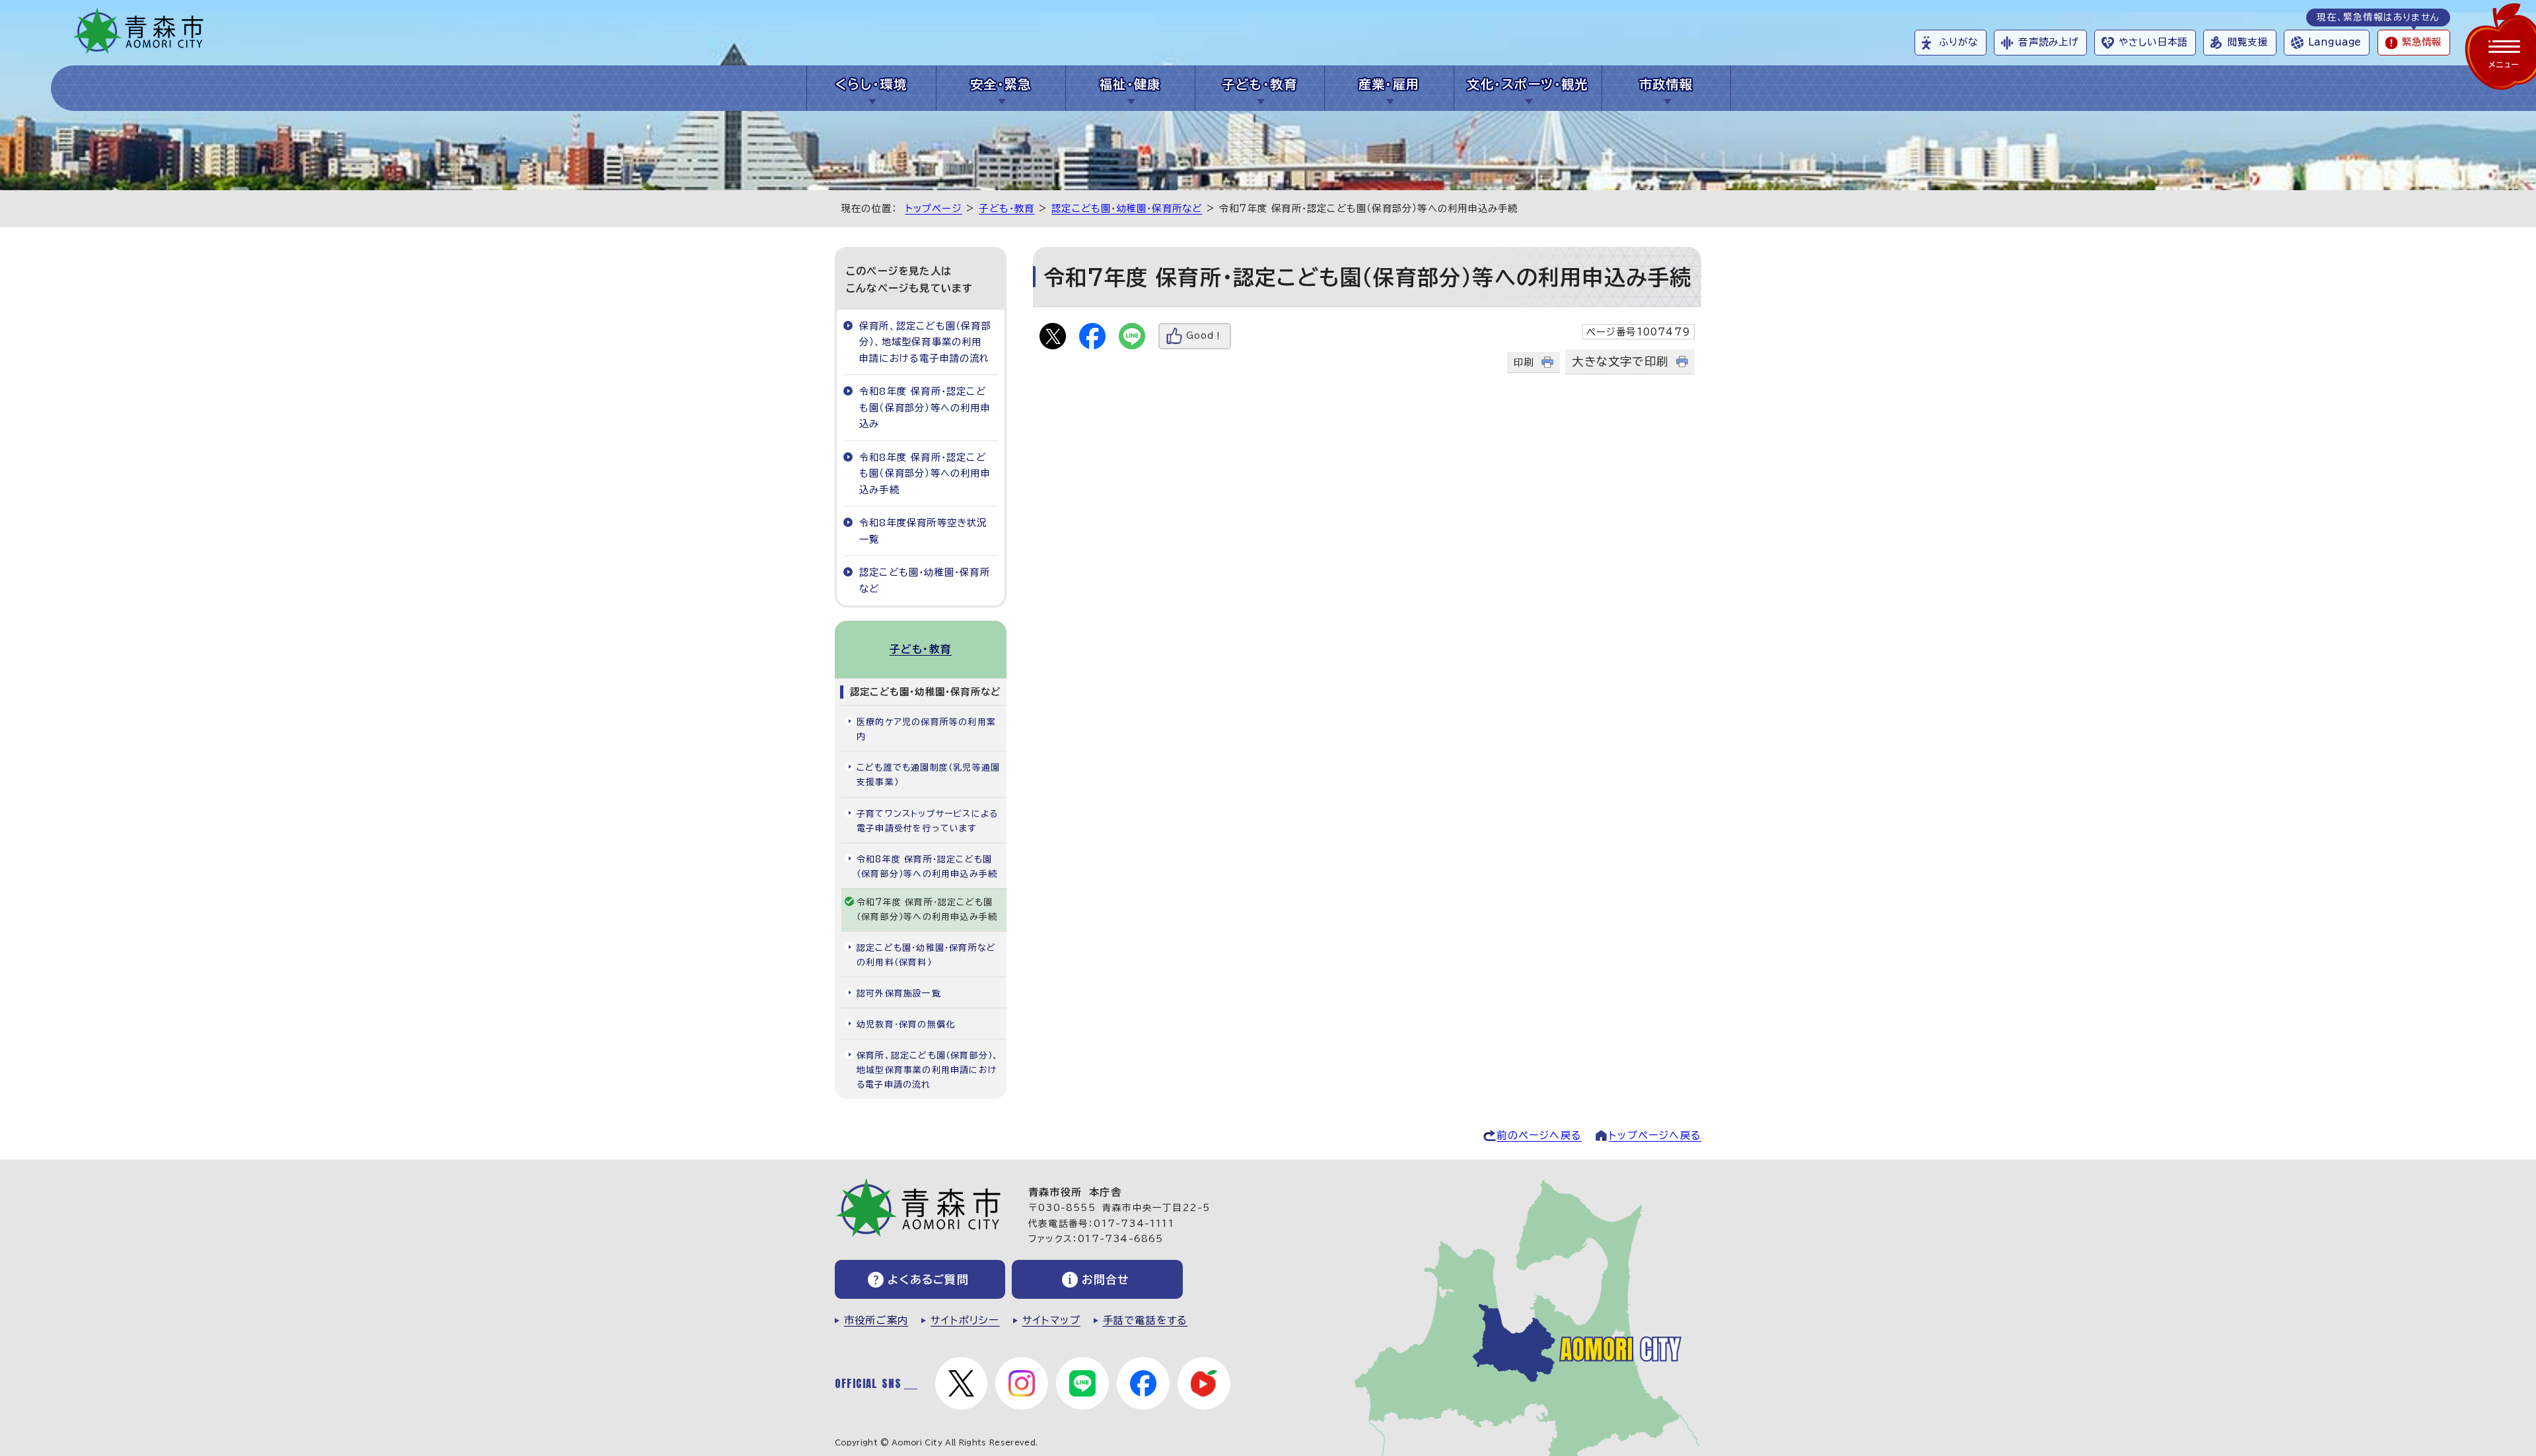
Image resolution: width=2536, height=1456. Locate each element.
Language (2335, 42)
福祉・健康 (1130, 84)
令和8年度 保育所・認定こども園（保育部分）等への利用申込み (925, 407)
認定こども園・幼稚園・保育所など (1127, 208)
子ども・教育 (1259, 84)
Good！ (1205, 336)
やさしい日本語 (2153, 42)
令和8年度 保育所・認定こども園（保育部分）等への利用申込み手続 (925, 473)
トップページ (934, 208)
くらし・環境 (871, 84)
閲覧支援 (2248, 42)
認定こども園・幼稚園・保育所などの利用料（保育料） (926, 955)
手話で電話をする (1145, 1320)
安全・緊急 (1001, 84)
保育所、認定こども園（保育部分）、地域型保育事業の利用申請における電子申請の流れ (925, 342)
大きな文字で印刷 (1620, 362)
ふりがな (1958, 42)
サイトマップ (1051, 1320)
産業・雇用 (1389, 84)
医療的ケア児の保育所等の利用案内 (926, 729)
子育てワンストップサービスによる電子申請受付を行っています (927, 821)
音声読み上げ (2048, 42)
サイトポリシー (965, 1320)
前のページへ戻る (1539, 1135)
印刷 (1524, 362)
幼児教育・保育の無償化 (906, 1024)
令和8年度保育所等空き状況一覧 (923, 531)
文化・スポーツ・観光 (1527, 84)
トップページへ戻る (1655, 1135)
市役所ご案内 (876, 1320)
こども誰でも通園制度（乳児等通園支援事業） (928, 775)
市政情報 (1666, 84)
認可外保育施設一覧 (899, 993)
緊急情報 (2422, 42)
